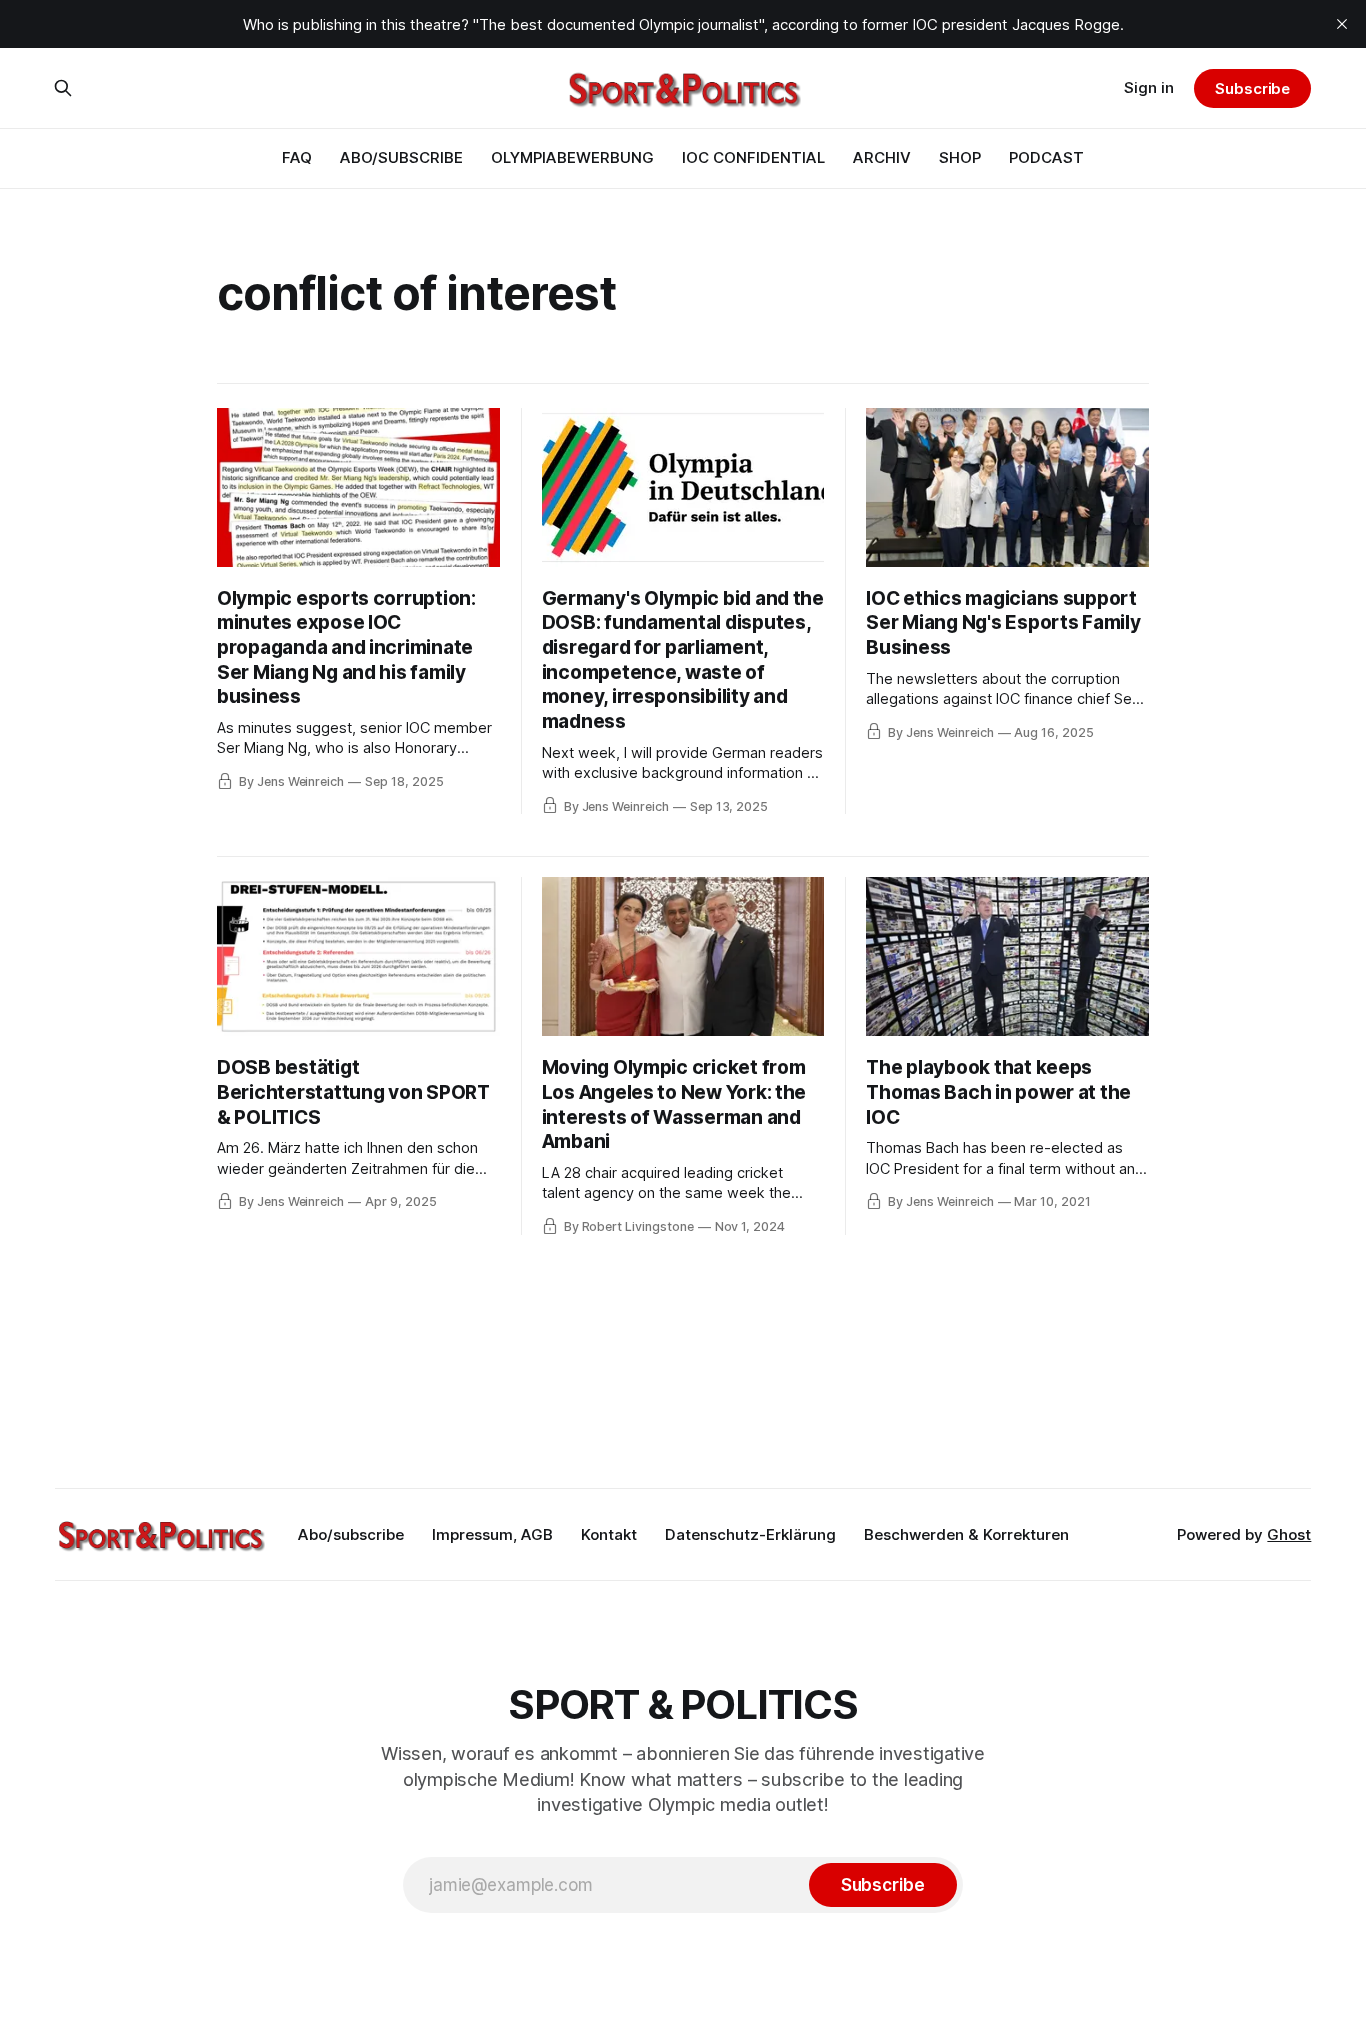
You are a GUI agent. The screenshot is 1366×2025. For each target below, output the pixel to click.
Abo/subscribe (351, 1534)
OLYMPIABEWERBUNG (572, 157)
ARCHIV (882, 157)
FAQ (297, 157)
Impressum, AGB (492, 1534)
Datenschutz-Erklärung (750, 1534)
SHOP (960, 157)
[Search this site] (63, 88)
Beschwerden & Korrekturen (966, 1534)
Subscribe (1252, 88)
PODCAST (1046, 157)
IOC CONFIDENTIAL (753, 157)
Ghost (1289, 1534)
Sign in (1149, 87)
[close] (1342, 24)
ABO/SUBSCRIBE (401, 157)
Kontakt (609, 1534)
